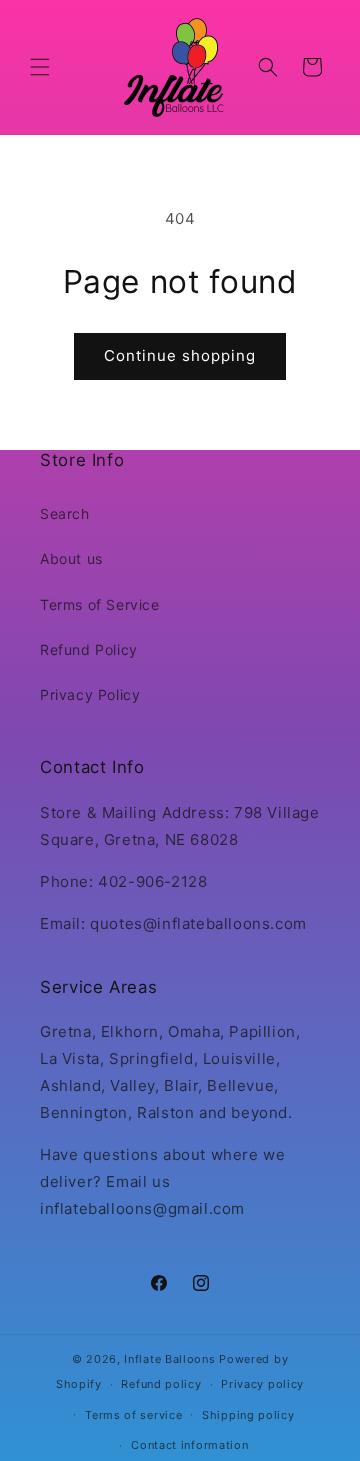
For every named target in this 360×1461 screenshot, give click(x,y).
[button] (40, 67)
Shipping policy (248, 1415)
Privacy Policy (90, 694)
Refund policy (161, 1384)
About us (71, 558)
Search (65, 513)
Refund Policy (89, 649)
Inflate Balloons (169, 1359)
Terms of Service (100, 604)
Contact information (189, 1445)
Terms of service (133, 1415)
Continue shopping (180, 355)
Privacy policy (262, 1384)
